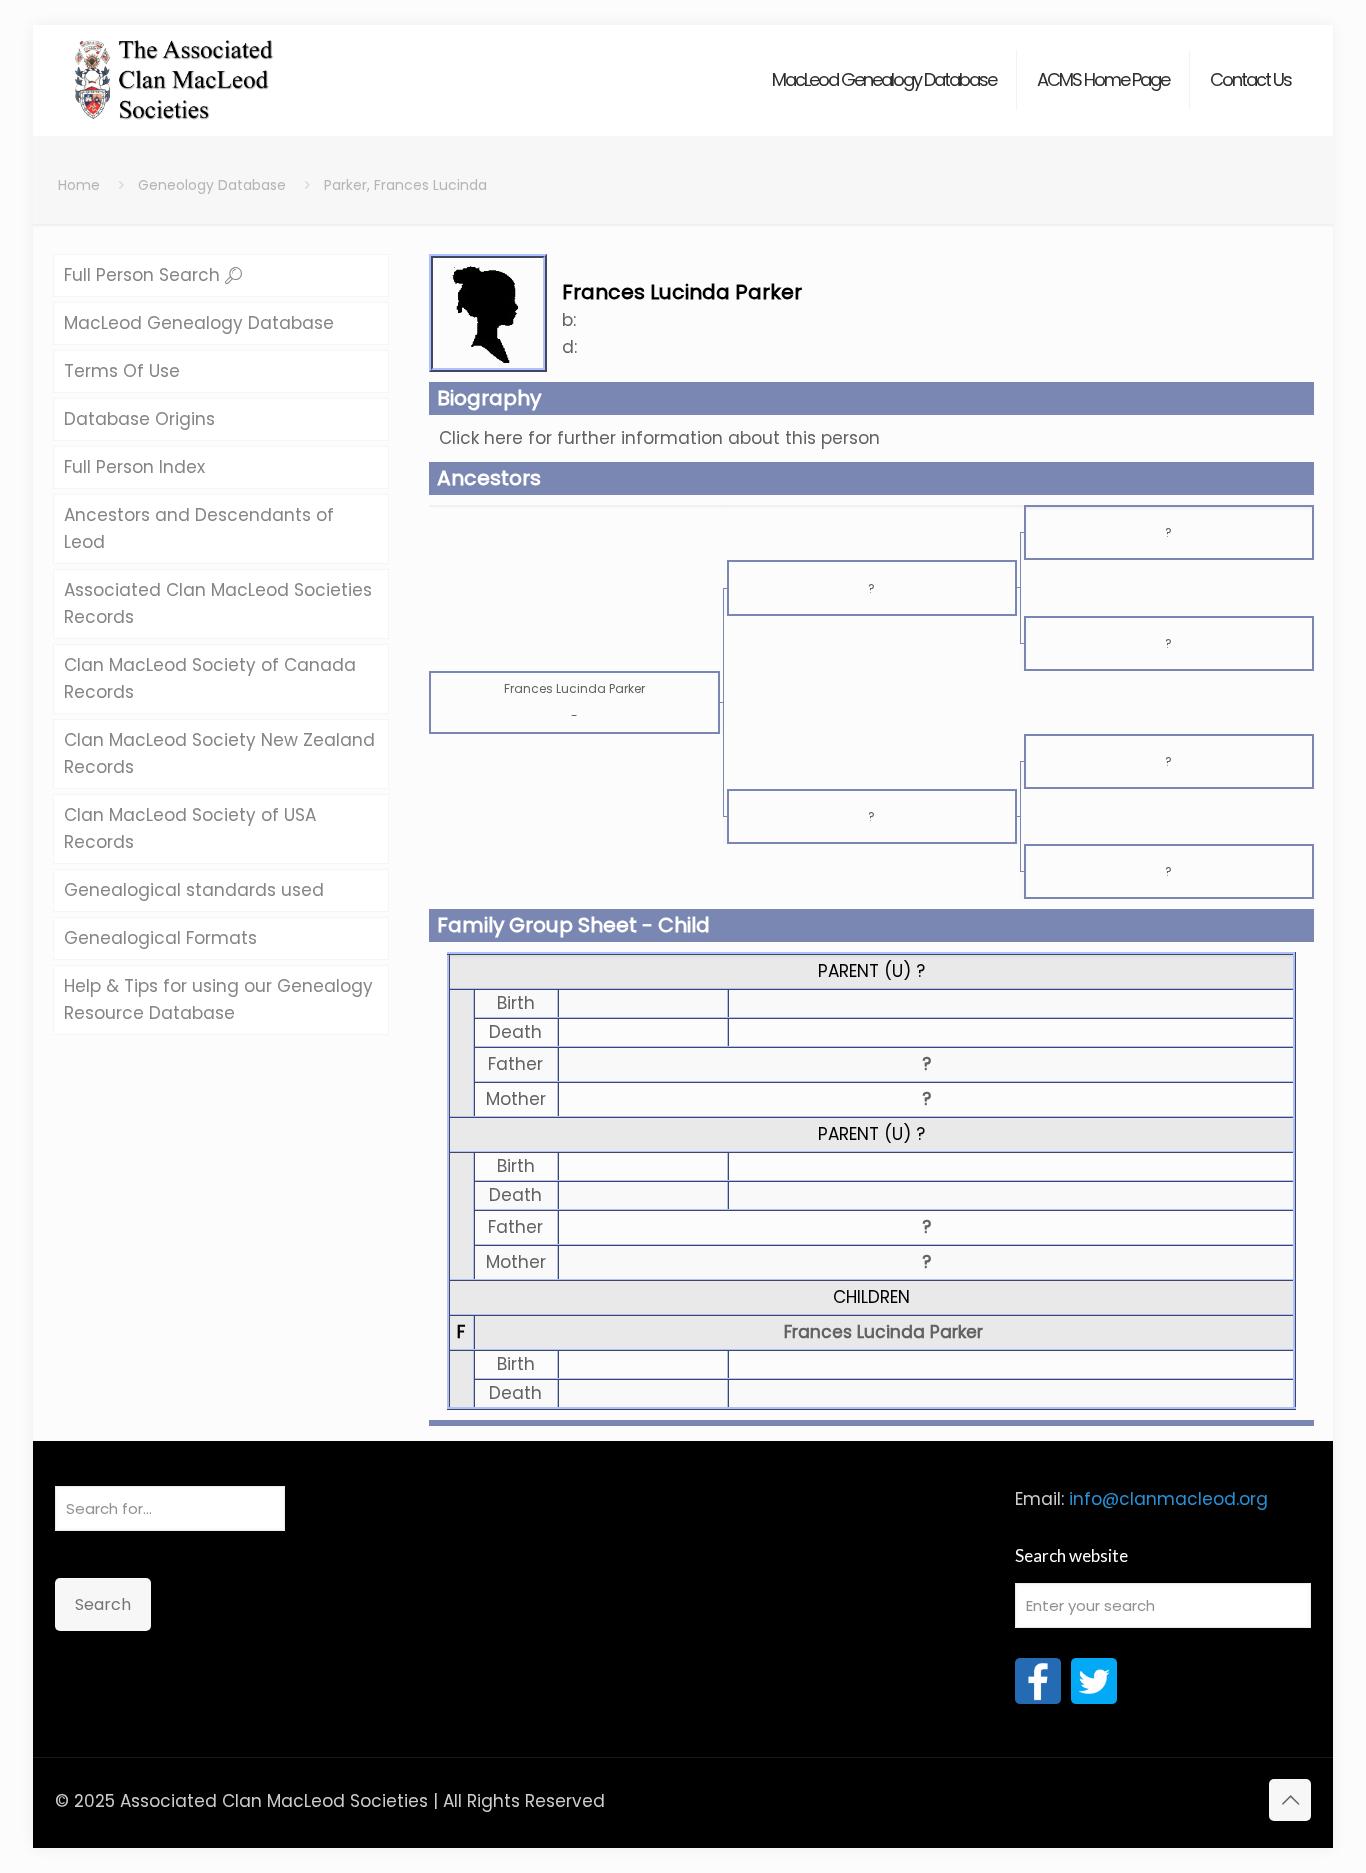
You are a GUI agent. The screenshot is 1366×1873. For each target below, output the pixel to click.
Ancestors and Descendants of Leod (199, 528)
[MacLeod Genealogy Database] (174, 70)
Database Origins (139, 419)
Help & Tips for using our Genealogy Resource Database (218, 999)
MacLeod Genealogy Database (199, 323)
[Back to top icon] (1290, 1800)
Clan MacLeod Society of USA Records (190, 828)
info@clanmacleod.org (1168, 1499)
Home (79, 185)
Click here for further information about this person (659, 438)
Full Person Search (144, 275)
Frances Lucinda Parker (883, 1332)
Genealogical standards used (194, 890)
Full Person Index (134, 467)
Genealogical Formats (160, 938)
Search (103, 1604)
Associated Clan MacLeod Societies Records (218, 603)
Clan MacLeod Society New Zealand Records (219, 753)
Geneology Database (212, 185)
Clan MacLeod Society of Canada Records (210, 678)
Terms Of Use (122, 371)
